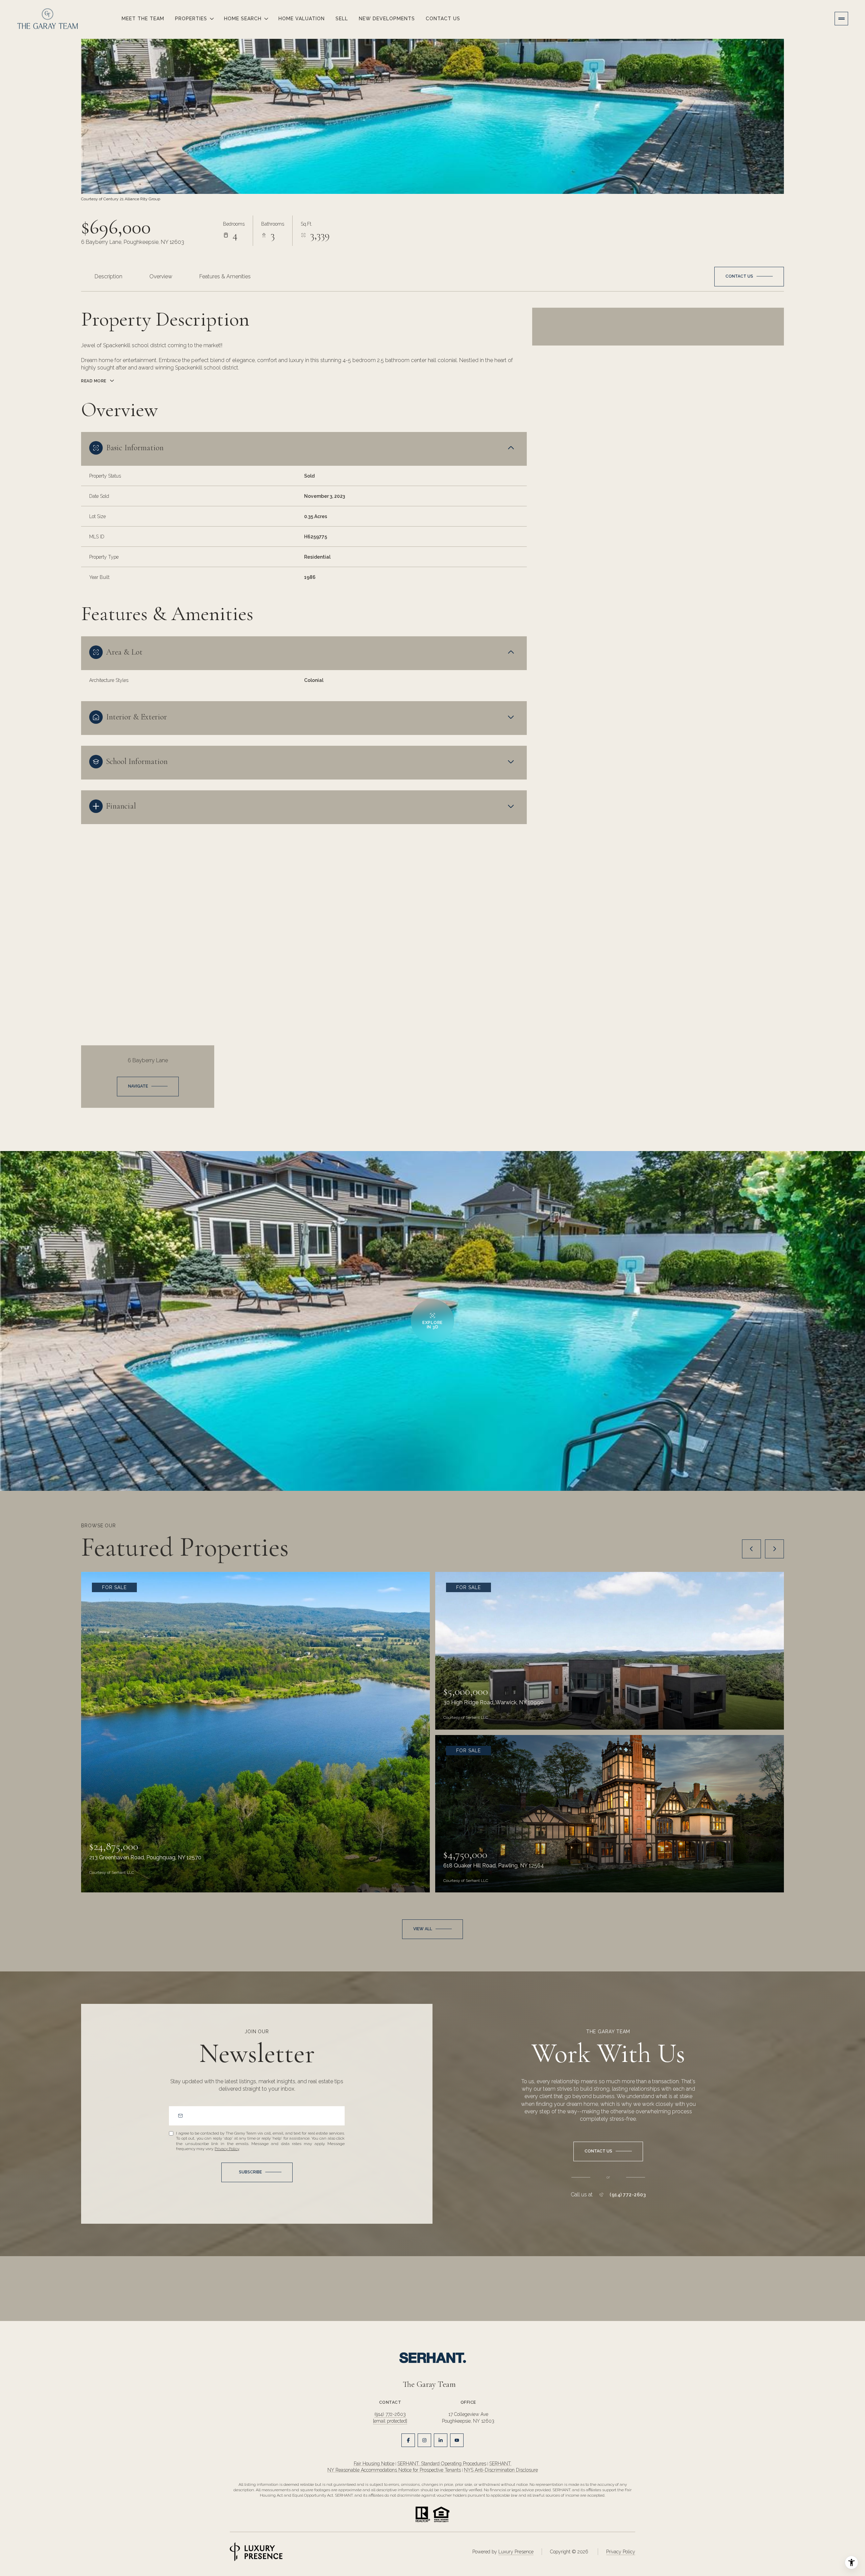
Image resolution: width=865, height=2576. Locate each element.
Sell (342, 19)
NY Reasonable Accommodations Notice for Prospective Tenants (394, 2470)
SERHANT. (500, 2464)
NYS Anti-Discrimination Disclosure (501, 2470)
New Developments (387, 19)
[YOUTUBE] (457, 2440)
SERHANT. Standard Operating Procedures (442, 2464)
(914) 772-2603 (628, 2195)
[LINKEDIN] (441, 2440)
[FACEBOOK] (408, 2440)
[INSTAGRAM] (424, 2440)
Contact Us (443, 19)
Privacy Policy (227, 2149)
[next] (774, 1549)
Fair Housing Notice (374, 2464)
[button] (749, 277)
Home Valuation (302, 19)
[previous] (751, 1549)
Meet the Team (143, 19)
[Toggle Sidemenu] (841, 19)
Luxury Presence (516, 2552)
